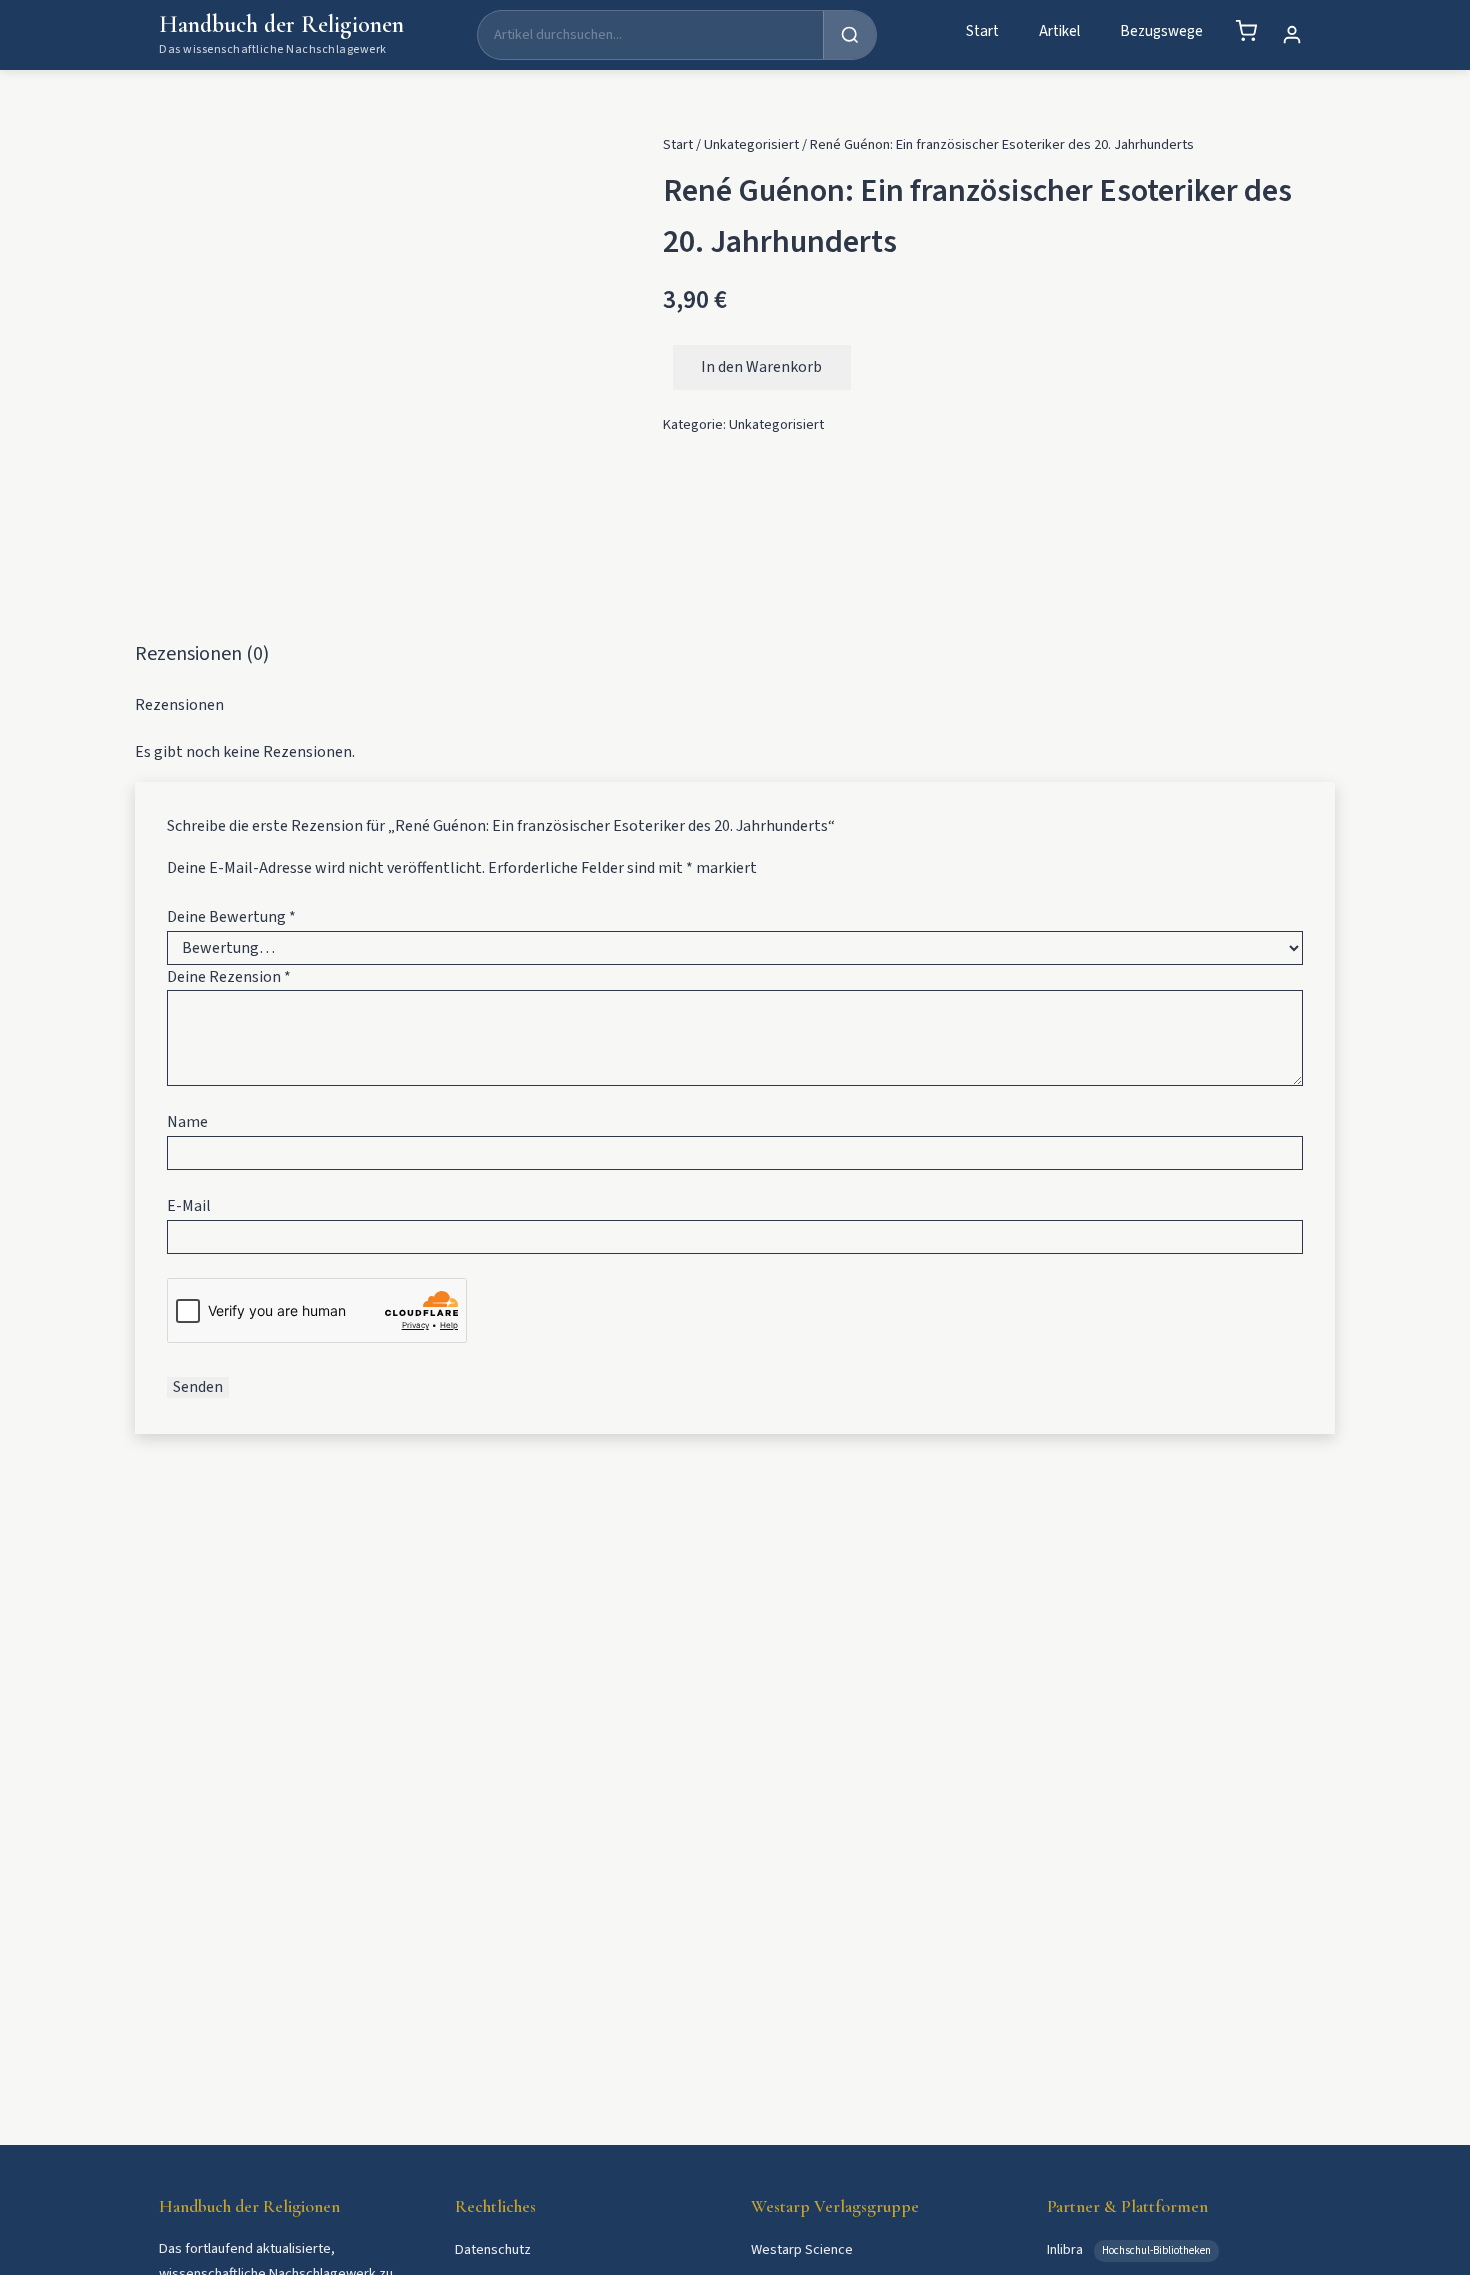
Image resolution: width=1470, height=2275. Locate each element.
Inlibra (1066, 2249)
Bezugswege (1161, 31)
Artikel (1059, 31)
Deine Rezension (229, 977)
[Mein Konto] (1292, 35)
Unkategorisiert (751, 144)
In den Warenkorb (761, 367)
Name (187, 1122)
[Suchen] (849, 35)
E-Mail (189, 1206)
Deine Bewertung (231, 917)
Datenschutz (493, 2249)
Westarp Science (802, 2249)
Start (982, 31)
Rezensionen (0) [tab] (202, 654)
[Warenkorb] (1246, 31)
